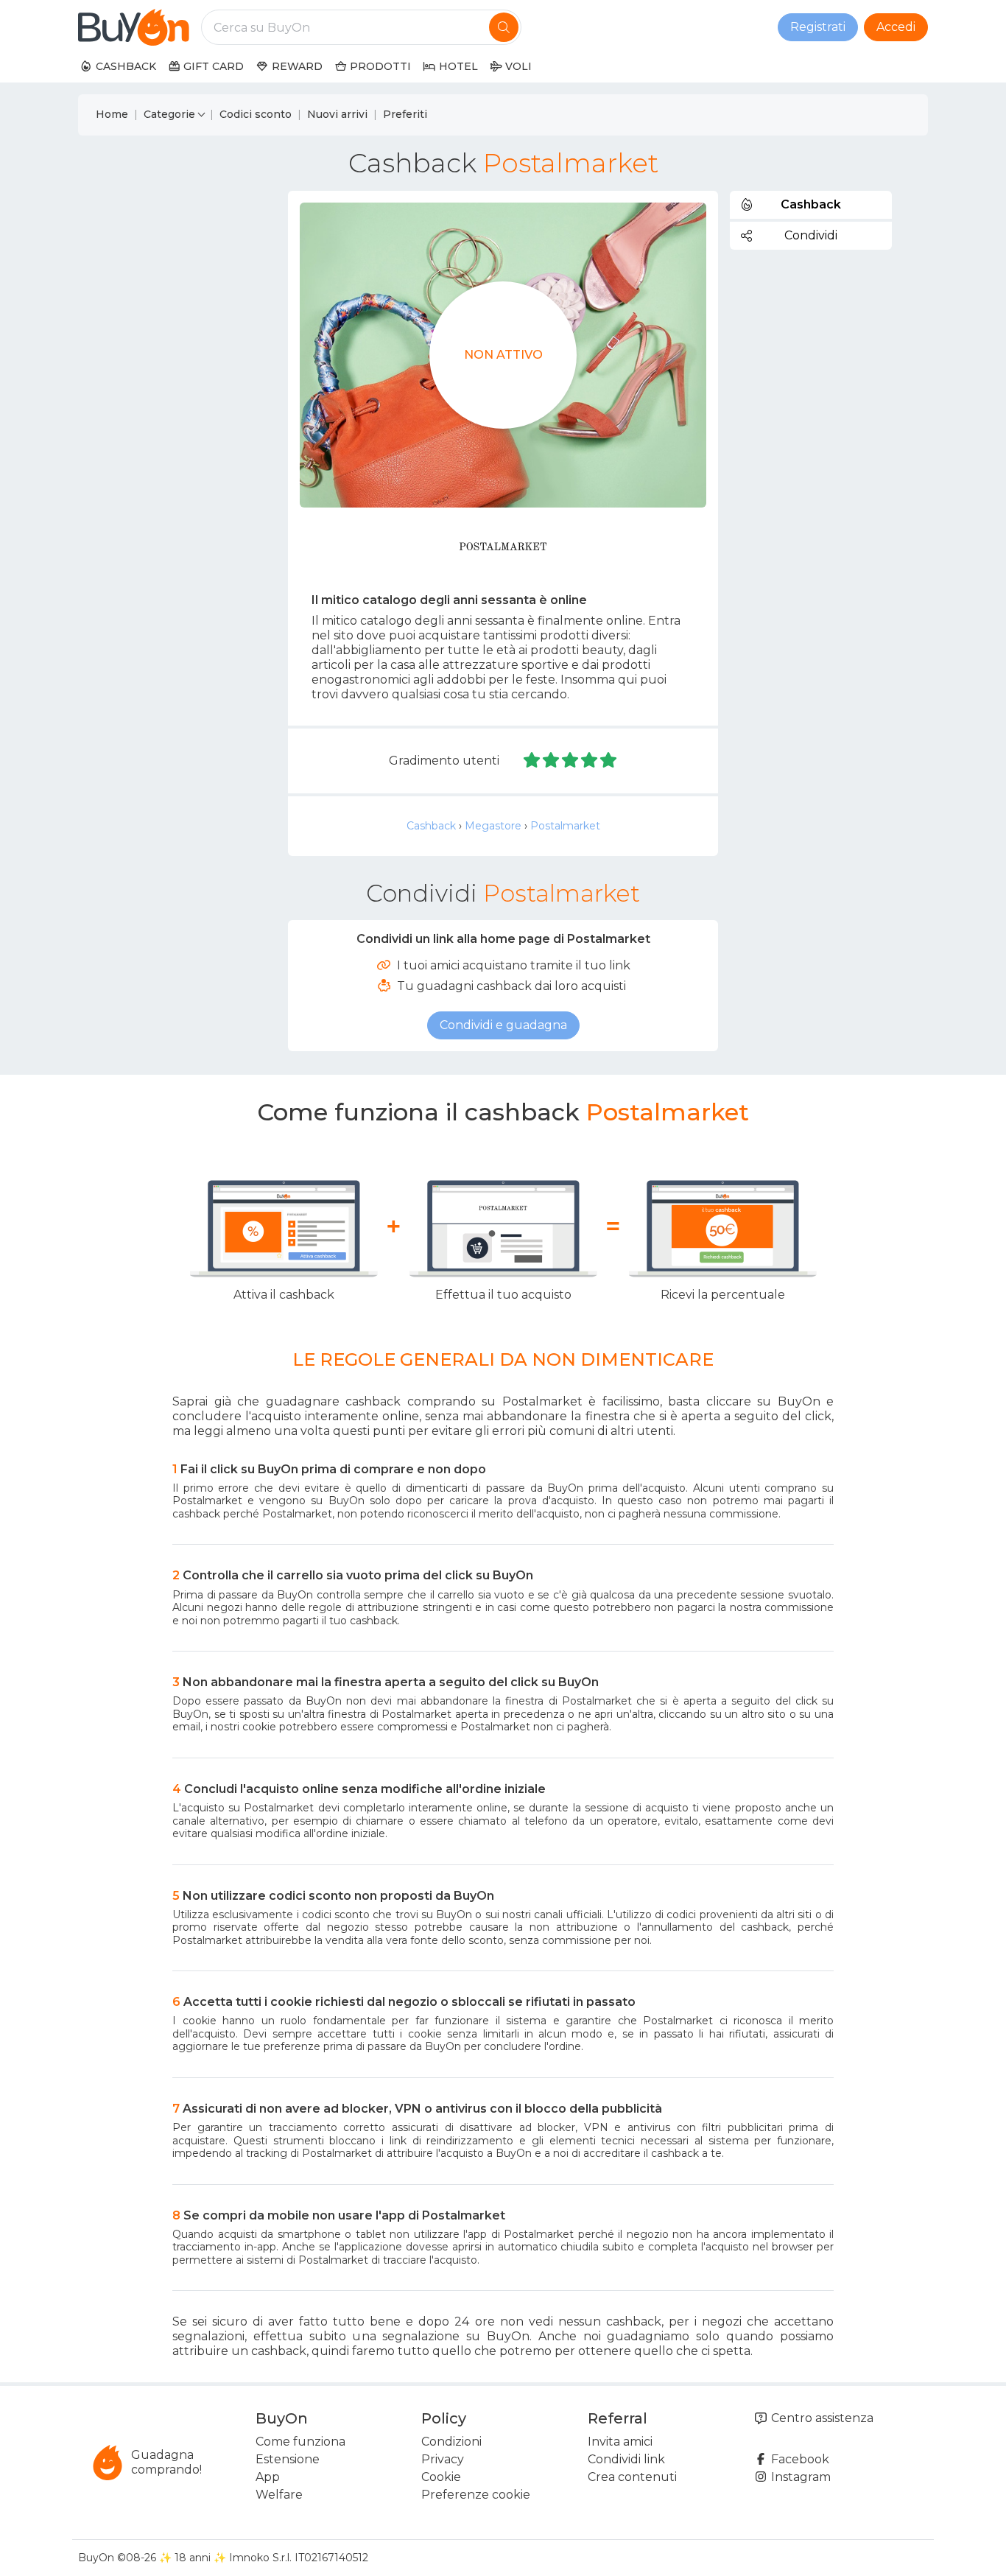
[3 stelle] (571, 761)
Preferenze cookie (476, 2495)
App (268, 2477)
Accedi (896, 27)
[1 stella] (532, 761)
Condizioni (451, 2442)
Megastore (493, 826)
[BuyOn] (134, 27)
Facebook (799, 2459)
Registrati (818, 27)
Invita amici (620, 2442)
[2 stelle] (552, 761)
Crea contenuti (632, 2477)
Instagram (799, 2477)
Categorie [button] (169, 114)
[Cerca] (504, 27)
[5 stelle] (608, 761)
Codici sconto (256, 114)
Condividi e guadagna (503, 1025)
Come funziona (300, 2442)
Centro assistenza (821, 2418)
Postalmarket (565, 826)
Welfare (279, 2495)
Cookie (441, 2477)
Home (112, 114)
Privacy (443, 2459)
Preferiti (405, 114)
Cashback (431, 826)
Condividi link (626, 2459)
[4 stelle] (590, 761)
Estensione (288, 2459)
